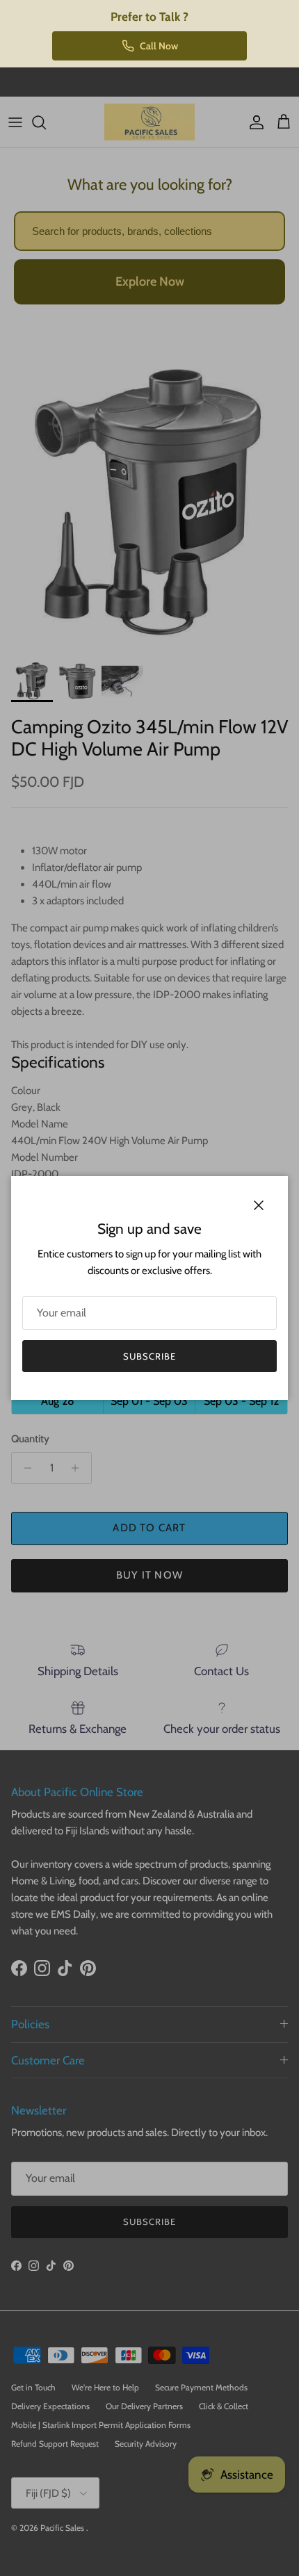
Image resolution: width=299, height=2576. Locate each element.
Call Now (159, 46)
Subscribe (149, 1356)
